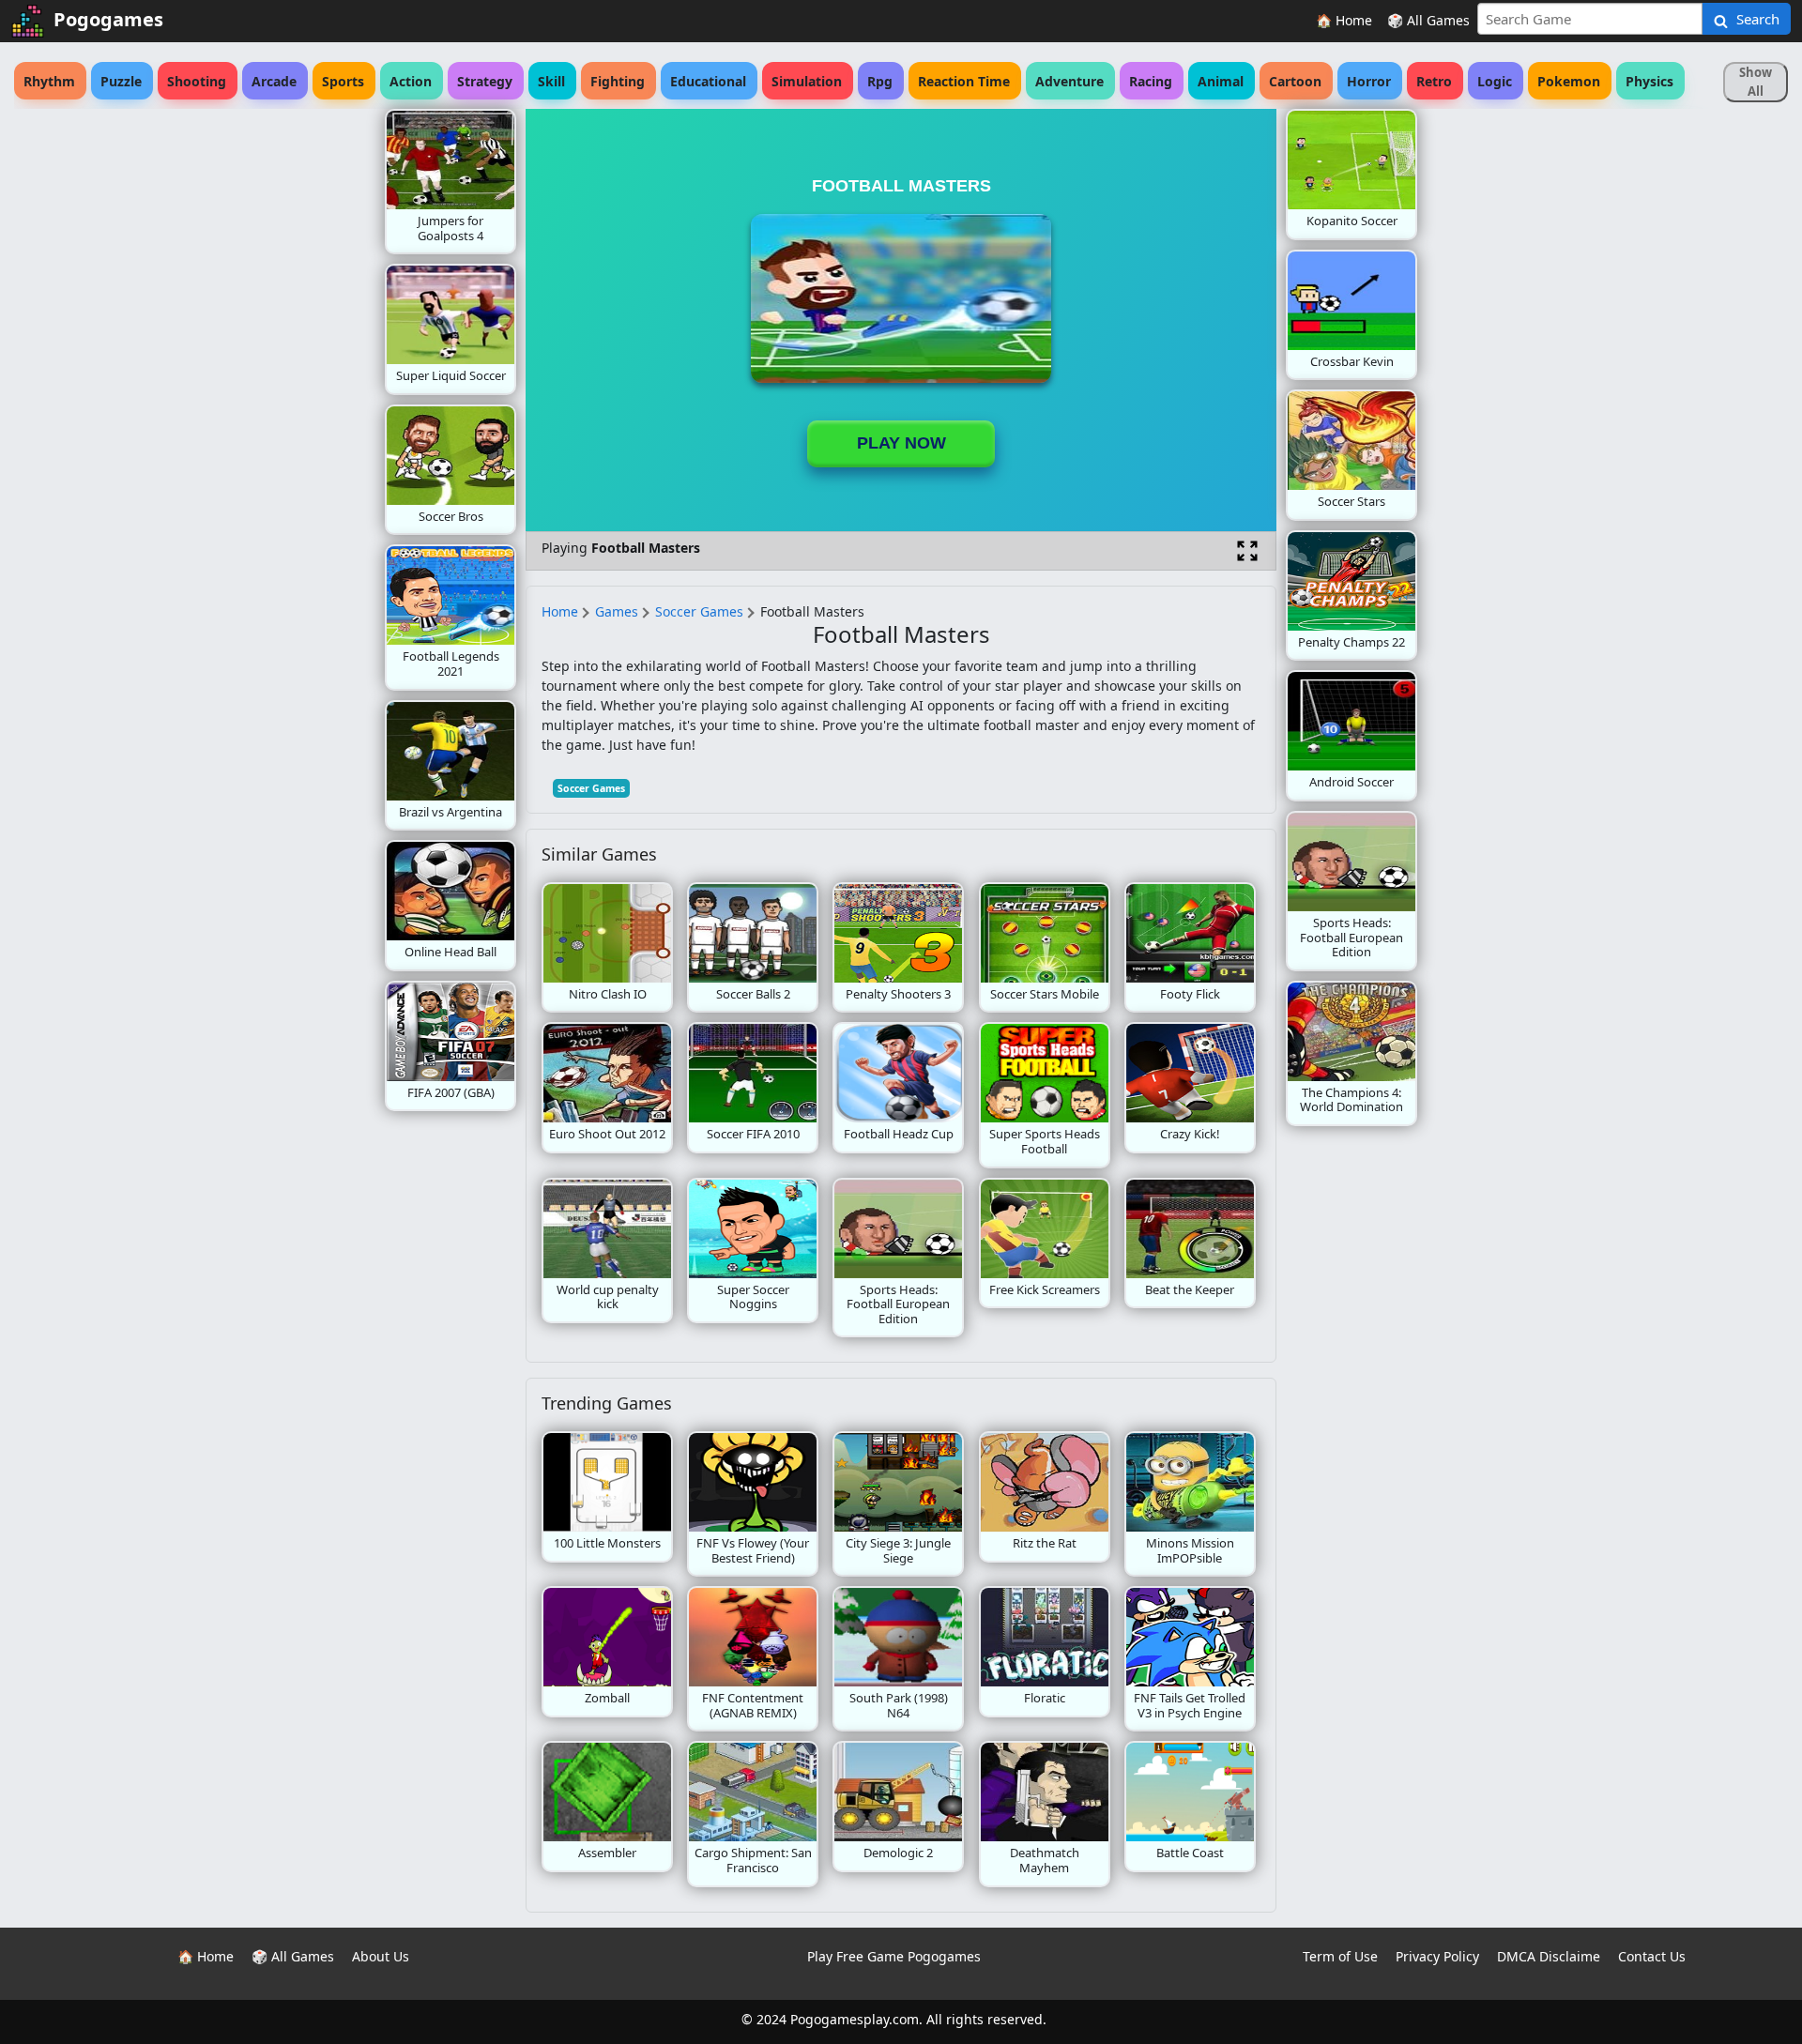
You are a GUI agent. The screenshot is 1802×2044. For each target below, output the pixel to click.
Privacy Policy (1437, 1956)
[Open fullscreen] (1247, 551)
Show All (1756, 82)
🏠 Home (1344, 20)
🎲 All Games (1428, 20)
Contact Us (1652, 1956)
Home (560, 611)
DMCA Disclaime (1549, 1956)
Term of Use (1340, 1956)
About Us (381, 1956)
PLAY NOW (901, 443)
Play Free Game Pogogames (894, 1956)
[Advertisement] (235, 390)
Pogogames (108, 19)
